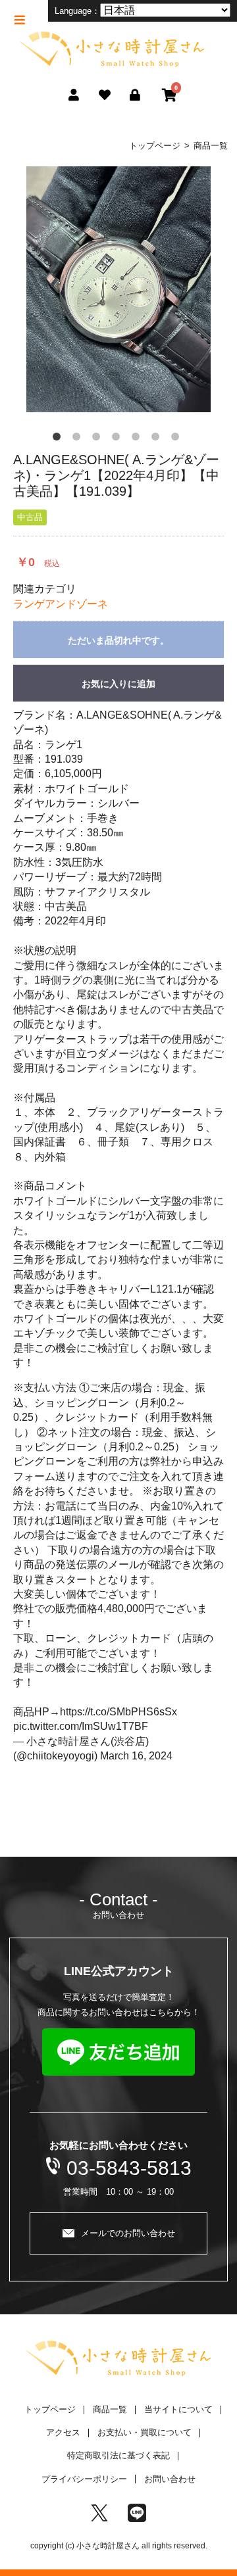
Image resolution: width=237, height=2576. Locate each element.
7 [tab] (178, 439)
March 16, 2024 (136, 1756)
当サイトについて (178, 2409)
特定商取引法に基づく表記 (118, 2455)
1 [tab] (59, 439)
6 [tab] (158, 439)
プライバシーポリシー (84, 2479)
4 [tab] (118, 439)
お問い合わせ (170, 2479)
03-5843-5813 (129, 2168)
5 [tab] (138, 439)
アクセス (63, 2432)
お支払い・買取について (145, 2432)
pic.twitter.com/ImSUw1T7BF (81, 1726)
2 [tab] (79, 439)
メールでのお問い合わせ (128, 2233)
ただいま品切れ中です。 (118, 640)
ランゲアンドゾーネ (61, 604)
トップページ (155, 146)
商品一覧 (211, 146)
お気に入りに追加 (118, 684)
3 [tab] (99, 439)
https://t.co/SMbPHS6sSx (118, 1712)
